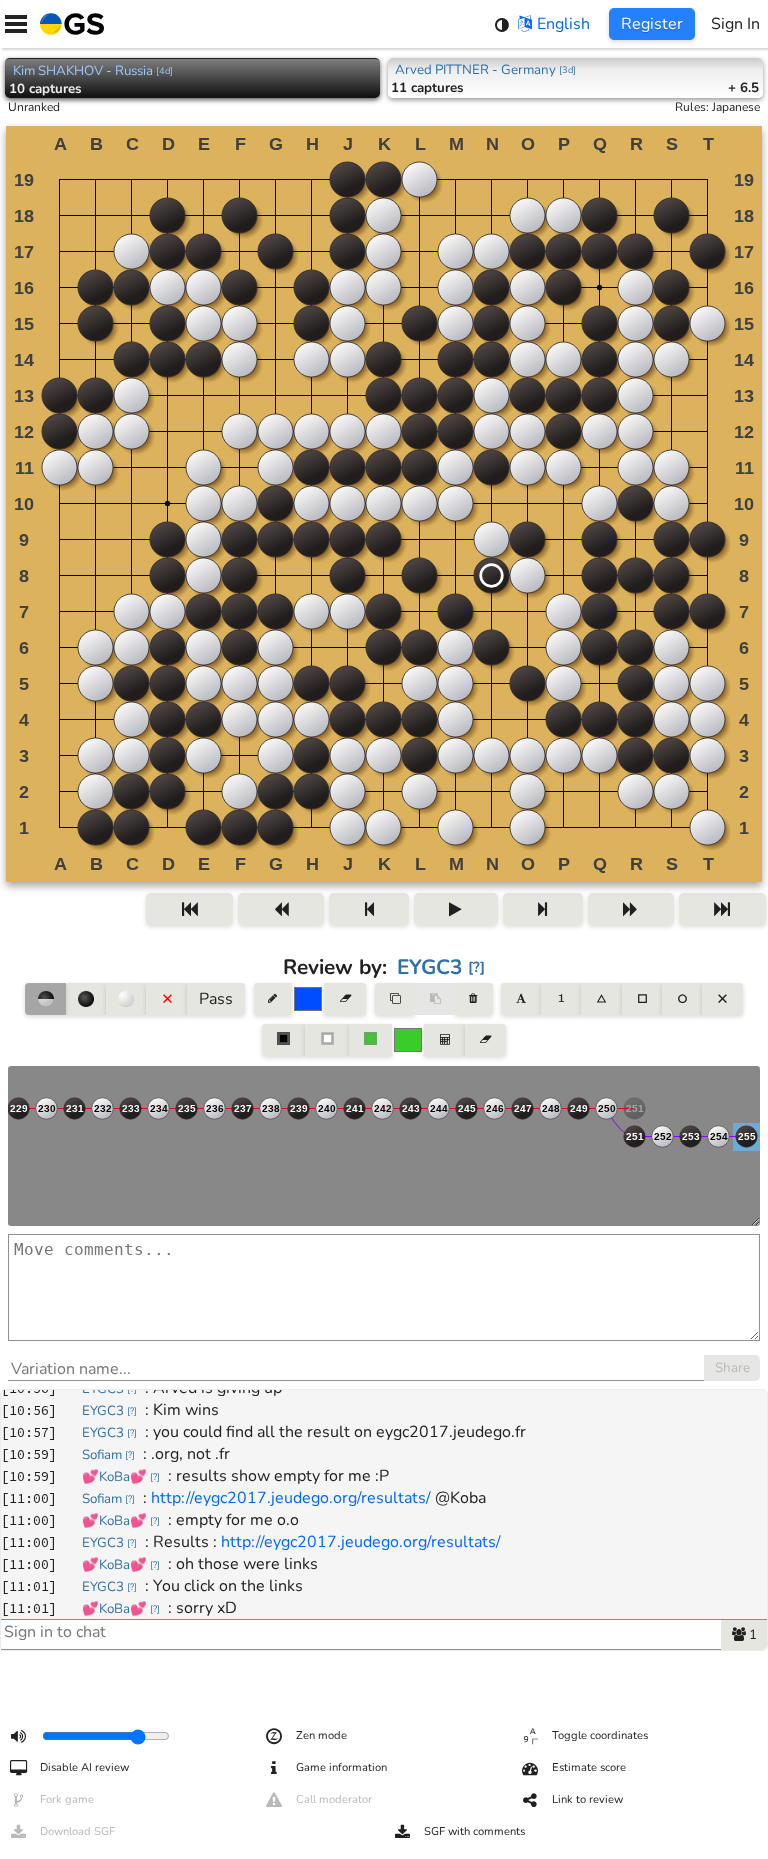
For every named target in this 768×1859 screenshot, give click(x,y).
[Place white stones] (126, 999)
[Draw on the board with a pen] (273, 999)
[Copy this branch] (395, 999)
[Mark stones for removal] (166, 999)
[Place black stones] (86, 999)
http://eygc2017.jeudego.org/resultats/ (291, 1498)
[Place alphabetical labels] (520, 999)
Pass (216, 999)
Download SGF (77, 1831)
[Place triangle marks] (601, 999)
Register (652, 24)
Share (732, 1368)
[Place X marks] (722, 999)
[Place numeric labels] (561, 999)
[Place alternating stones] (45, 999)
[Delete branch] (473, 999)
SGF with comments (474, 1831)
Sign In (735, 24)
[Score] (444, 1040)
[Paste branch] (435, 999)
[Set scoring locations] (284, 1040)
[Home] (68, 24)
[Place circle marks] (682, 999)
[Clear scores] (485, 1040)
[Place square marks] (642, 999)
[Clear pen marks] (344, 999)
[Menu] (16, 24)
